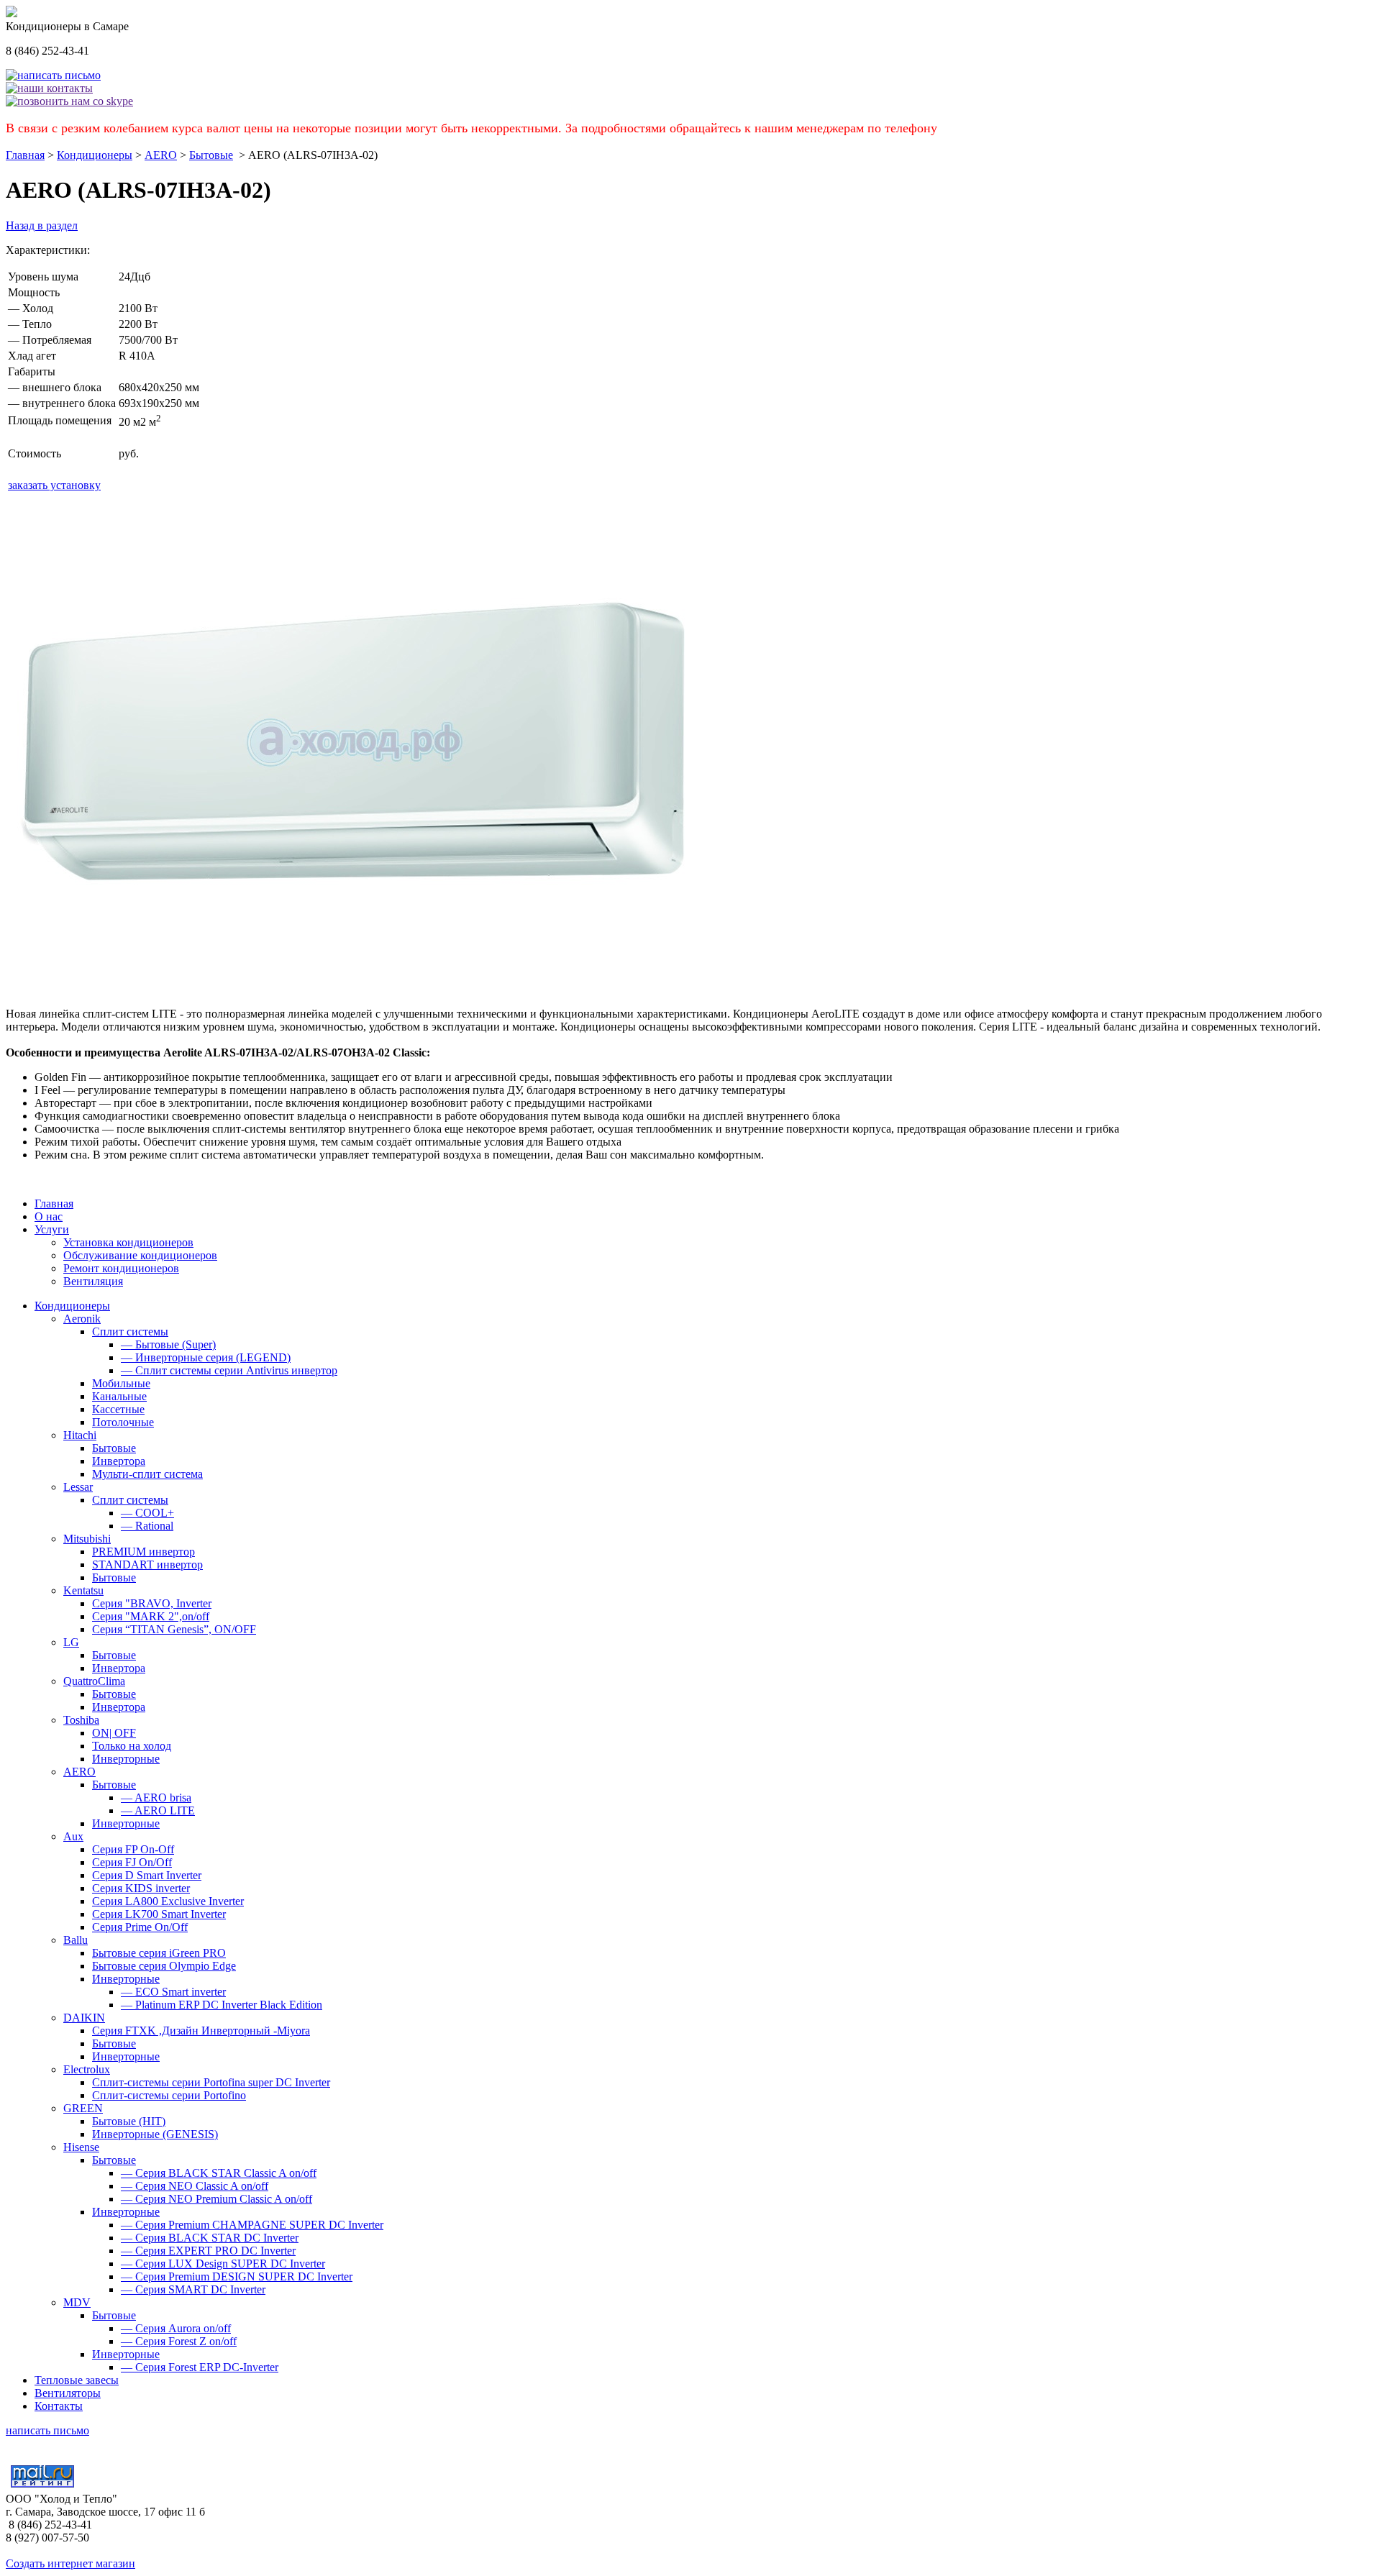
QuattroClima (94, 1681)
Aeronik (82, 1319)
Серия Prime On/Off (140, 1927)
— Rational (147, 1526)
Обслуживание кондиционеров (140, 1255)
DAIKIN (84, 2018)
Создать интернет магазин (70, 2563)
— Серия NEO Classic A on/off (195, 2186)
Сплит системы (130, 1332)
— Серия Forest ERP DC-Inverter (200, 2367)
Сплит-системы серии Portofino (169, 2095)
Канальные (119, 1396)
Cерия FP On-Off (133, 1849)
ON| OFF (114, 1733)
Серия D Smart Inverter (147, 1875)
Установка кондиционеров (128, 1242)
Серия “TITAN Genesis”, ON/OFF (174, 1629)
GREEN (83, 2108)
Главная (25, 155)
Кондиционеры (95, 155)
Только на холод (132, 1746)
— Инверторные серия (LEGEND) (206, 1357)
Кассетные (118, 1409)
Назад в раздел (42, 225)
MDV (77, 2302)
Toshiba (81, 1720)
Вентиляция (93, 1281)
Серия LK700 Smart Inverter (159, 1914)
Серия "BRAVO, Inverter (152, 1603)
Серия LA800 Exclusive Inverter (168, 1901)
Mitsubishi (87, 1539)
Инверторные (126, 1759)
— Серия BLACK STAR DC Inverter (210, 2238)
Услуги (52, 1229)
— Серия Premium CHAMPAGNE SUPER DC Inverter (252, 2225)
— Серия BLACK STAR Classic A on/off (219, 2173)
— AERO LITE (158, 1810)
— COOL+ (147, 1513)
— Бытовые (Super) (168, 1344)
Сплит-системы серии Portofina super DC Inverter (211, 2082)
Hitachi (80, 1435)
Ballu (76, 1940)
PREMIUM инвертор (143, 1552)
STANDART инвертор (147, 1565)
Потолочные (123, 1422)
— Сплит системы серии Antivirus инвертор (229, 1370)
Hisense (81, 2147)
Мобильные (121, 1383)
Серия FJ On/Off (132, 1862)
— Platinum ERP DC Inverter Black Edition (222, 2005)
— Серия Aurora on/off (176, 2328)
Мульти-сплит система (147, 1474)
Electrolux (87, 2069)
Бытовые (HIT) (129, 2121)
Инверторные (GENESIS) (155, 2134)
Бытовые (211, 155)
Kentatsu (83, 1590)
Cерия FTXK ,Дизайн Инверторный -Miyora (201, 2031)
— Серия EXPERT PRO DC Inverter (208, 2251)
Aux (73, 1836)
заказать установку (54, 485)
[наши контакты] (49, 88)
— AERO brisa (156, 1798)
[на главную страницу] (12, 13)
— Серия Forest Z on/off (179, 2341)
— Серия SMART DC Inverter (193, 2289)
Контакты (59, 2406)
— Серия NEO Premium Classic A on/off (217, 2199)
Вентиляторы (68, 2393)
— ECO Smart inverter (173, 1992)
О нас (49, 1216)
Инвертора (119, 1461)
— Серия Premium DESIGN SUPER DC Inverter (237, 2276)
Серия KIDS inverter (141, 1888)
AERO (161, 155)
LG (71, 1642)
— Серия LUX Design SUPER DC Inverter (223, 2264)
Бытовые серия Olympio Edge (164, 1966)
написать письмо (47, 2430)
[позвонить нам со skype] (69, 101)
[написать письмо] (53, 75)
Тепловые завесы (77, 2380)
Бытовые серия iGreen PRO (159, 1953)
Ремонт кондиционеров (121, 1268)
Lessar (78, 1487)
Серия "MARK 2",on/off (151, 1616)
